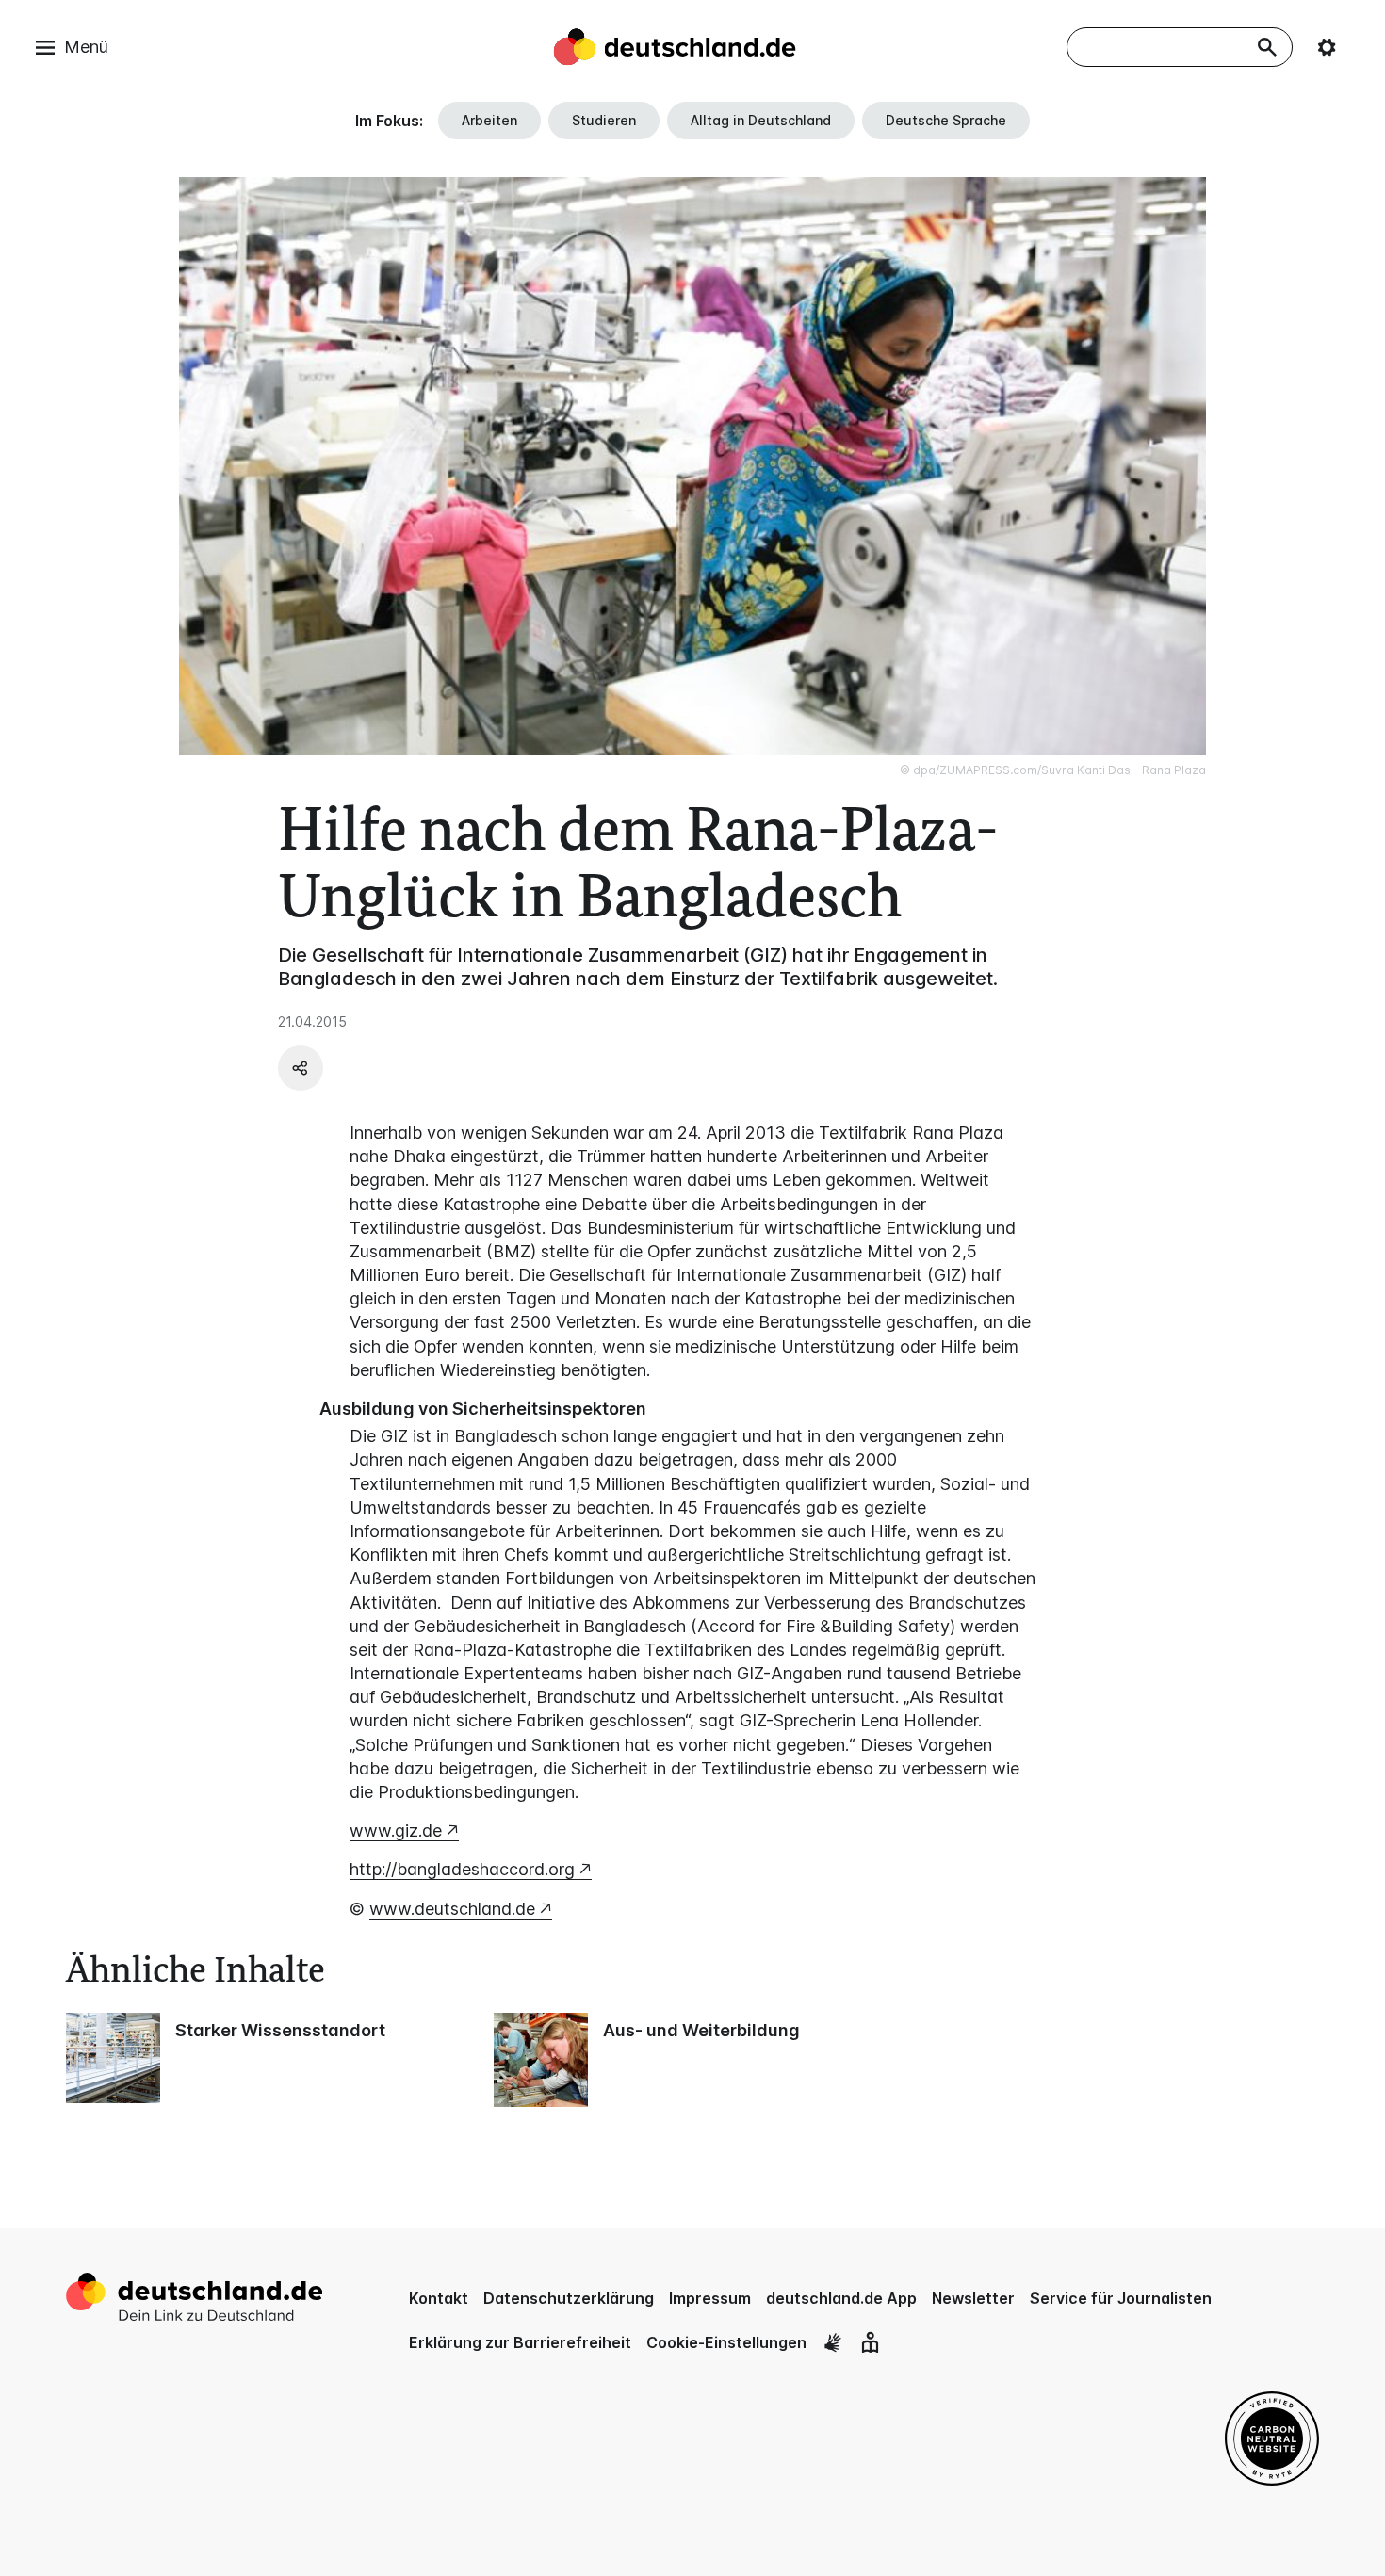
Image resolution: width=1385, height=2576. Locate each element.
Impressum (710, 2298)
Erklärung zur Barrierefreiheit (520, 2342)
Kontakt (439, 2298)
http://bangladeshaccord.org (462, 1869)
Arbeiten (489, 120)
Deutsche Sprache (946, 120)
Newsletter (973, 2298)
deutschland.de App (841, 2298)
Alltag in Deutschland (761, 120)
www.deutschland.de (452, 1909)
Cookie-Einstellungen (726, 2342)
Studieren (604, 120)
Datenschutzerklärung (569, 2298)
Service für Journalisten (1121, 2298)
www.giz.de (396, 1831)
